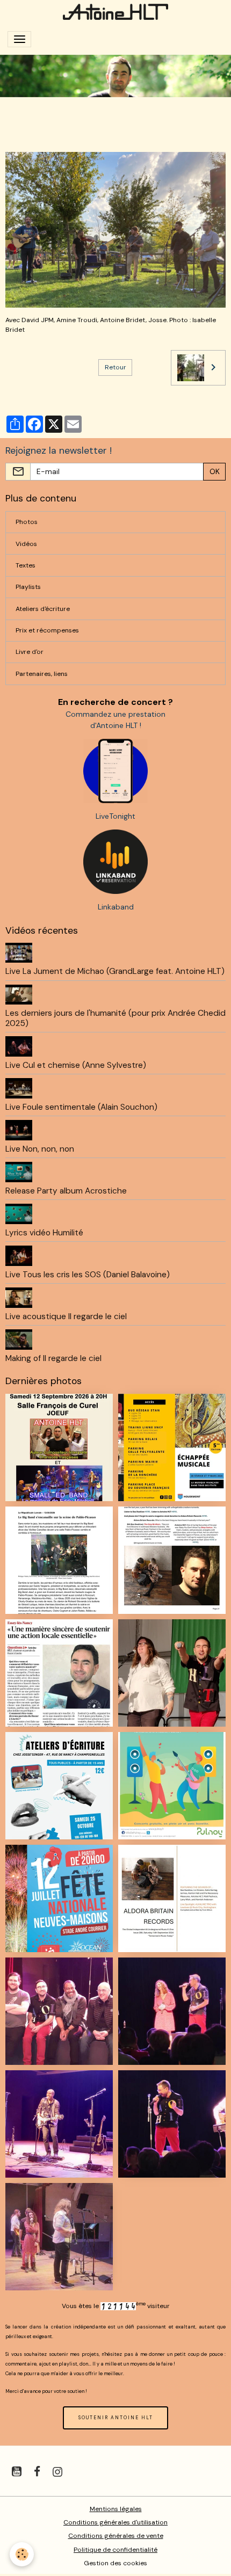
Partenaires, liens (42, 674)
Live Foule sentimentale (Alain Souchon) (81, 1107)
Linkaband (116, 907)
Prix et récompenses (47, 630)
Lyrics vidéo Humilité (44, 1233)
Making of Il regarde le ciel (53, 1358)
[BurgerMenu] (19, 39)
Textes (26, 565)
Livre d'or (30, 652)
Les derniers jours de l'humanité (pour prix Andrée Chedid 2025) (115, 1018)
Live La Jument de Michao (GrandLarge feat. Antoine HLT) (115, 971)
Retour (115, 367)
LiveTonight (115, 816)
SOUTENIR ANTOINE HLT (116, 2418)
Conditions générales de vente (116, 2536)
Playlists (28, 587)
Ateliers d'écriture (43, 609)
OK (215, 471)
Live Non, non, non (40, 1149)
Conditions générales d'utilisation (115, 2522)
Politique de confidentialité (115, 2550)
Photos (27, 522)
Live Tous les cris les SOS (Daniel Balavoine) (88, 1275)
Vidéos (26, 544)
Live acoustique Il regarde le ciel (66, 1316)
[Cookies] (22, 2554)
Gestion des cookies (115, 2563)
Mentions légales (116, 2509)
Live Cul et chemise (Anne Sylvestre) (76, 1065)
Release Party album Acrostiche (66, 1191)
